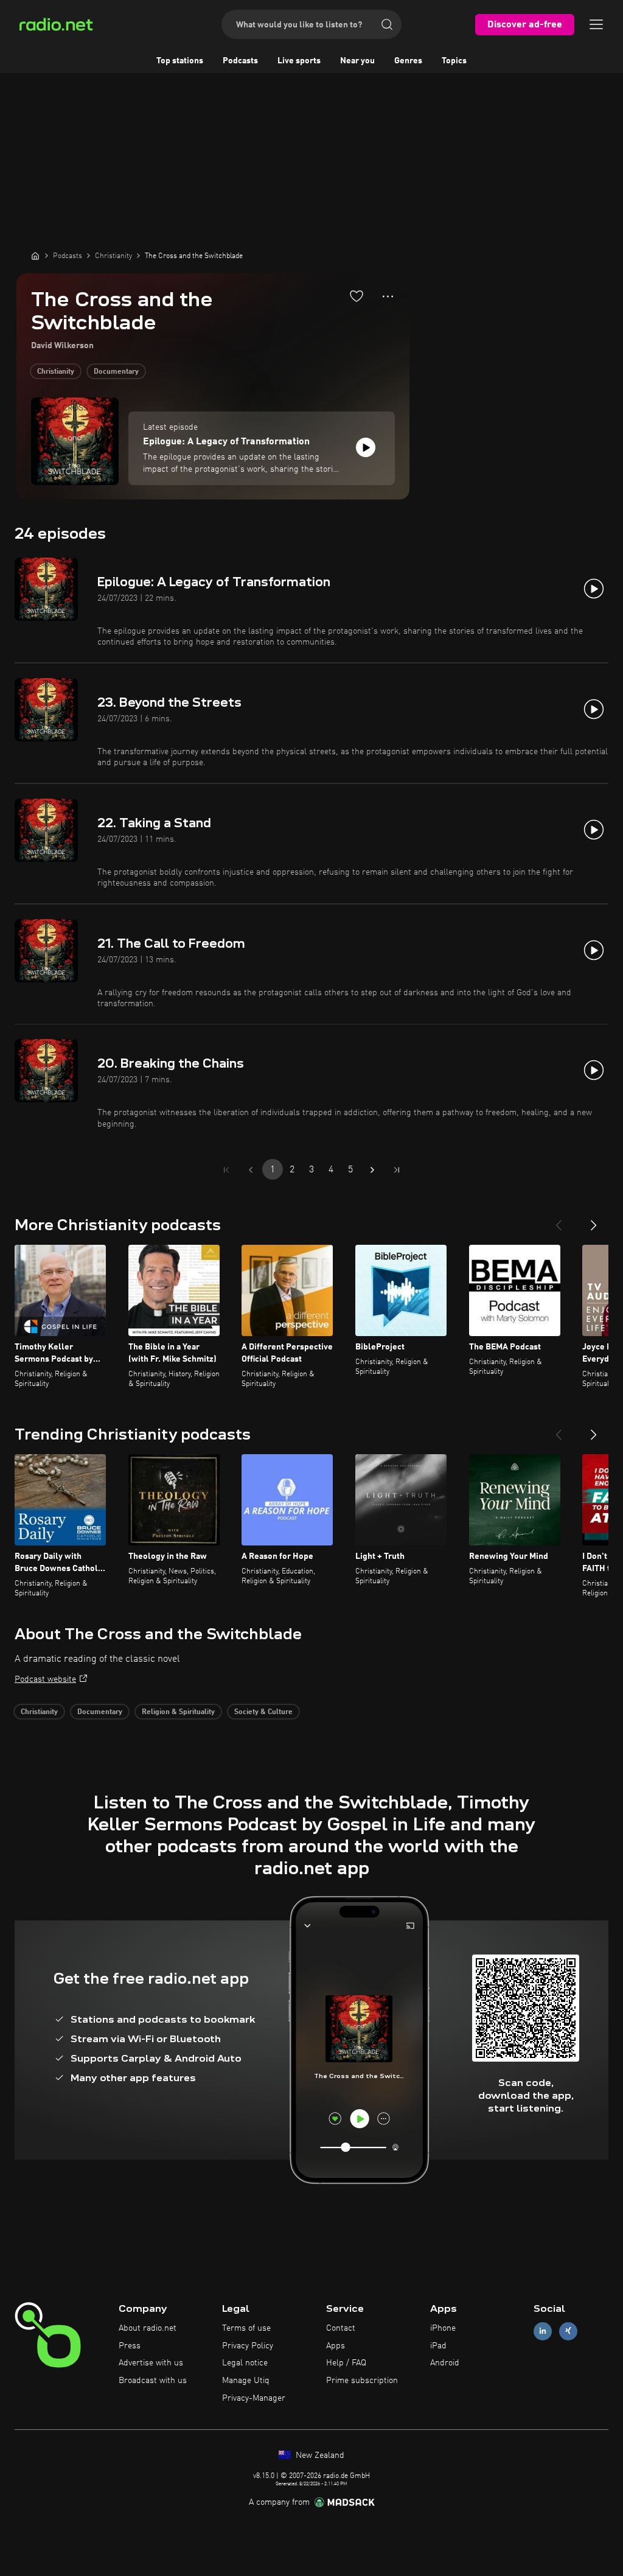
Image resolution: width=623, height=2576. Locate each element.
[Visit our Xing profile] (568, 2331)
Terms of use (246, 2328)
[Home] (35, 256)
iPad (438, 2346)
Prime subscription (362, 2381)
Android (445, 2363)
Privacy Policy (248, 2346)
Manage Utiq (246, 2381)
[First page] (226, 1170)
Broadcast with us (153, 2381)
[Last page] (397, 1170)
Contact (341, 2328)
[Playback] (366, 447)
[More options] (388, 296)
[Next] (594, 1220)
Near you (357, 61)
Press (130, 2346)
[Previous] (559, 1220)
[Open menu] (596, 24)
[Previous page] (251, 1170)
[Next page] (372, 1170)
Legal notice (245, 2363)
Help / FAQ (346, 2363)
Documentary (116, 372)
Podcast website (45, 1679)
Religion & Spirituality (178, 1712)
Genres (408, 61)
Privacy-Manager (254, 2398)
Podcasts (240, 61)
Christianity (56, 372)
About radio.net (148, 2328)
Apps (336, 2346)
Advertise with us (151, 2363)
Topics (454, 61)
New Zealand (319, 2455)
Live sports (299, 61)
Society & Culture (263, 1712)
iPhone (443, 2328)
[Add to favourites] (357, 296)
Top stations (180, 61)
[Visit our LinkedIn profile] (543, 2331)
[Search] (387, 24)
